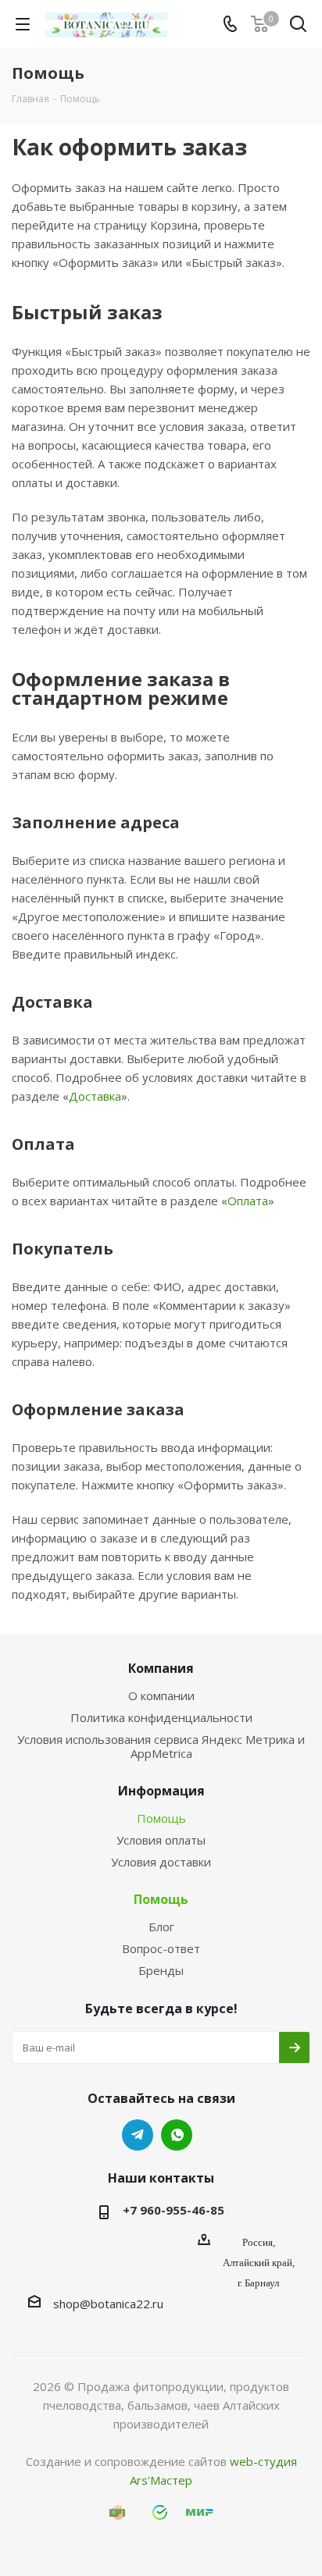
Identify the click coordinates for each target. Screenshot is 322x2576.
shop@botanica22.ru (108, 2304)
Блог (161, 1927)
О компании (161, 1695)
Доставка (95, 1096)
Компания (161, 1668)
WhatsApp (177, 2135)
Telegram (138, 2135)
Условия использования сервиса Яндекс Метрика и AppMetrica (161, 1746)
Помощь (161, 1818)
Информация (161, 1791)
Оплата (248, 1201)
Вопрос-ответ (161, 1948)
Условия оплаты (161, 1840)
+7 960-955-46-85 (174, 2210)
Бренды (161, 1970)
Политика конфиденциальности (161, 1717)
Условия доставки (161, 1862)
